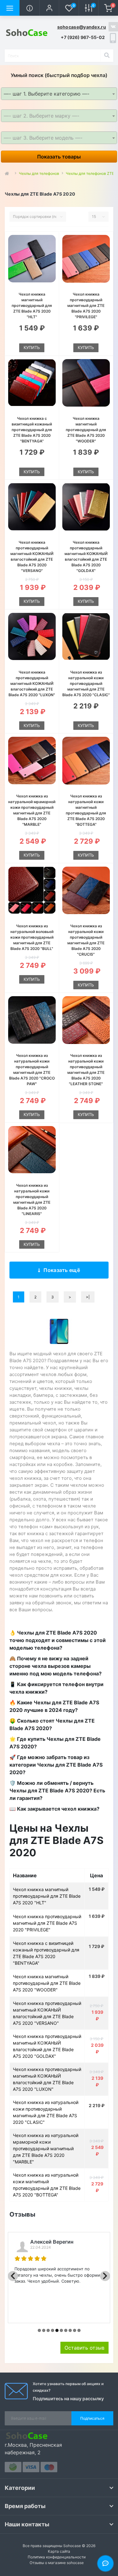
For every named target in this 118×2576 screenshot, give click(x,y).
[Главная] (8, 174)
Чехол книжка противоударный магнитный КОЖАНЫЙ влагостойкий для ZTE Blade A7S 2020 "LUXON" (32, 683)
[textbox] (59, 116)
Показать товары (59, 157)
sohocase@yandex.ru (82, 27)
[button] (49, 8)
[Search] (107, 56)
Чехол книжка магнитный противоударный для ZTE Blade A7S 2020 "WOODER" (86, 430)
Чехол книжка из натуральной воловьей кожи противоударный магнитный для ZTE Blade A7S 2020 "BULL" (32, 937)
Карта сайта (59, 2551)
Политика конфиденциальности (57, 2557)
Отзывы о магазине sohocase (57, 2563)
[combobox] (59, 94)
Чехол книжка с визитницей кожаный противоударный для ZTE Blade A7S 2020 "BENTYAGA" (32, 430)
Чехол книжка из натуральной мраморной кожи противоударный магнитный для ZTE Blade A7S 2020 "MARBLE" (46, 2149)
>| (88, 1297)
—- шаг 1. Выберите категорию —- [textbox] (47, 94)
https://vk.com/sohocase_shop (113, 27)
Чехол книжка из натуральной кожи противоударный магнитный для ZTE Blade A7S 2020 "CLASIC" (86, 683)
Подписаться (92, 2418)
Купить (32, 347)
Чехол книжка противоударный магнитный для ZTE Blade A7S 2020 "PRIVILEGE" (86, 305)
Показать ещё (62, 1270)
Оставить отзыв (84, 2348)
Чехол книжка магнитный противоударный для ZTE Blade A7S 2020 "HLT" (32, 305)
